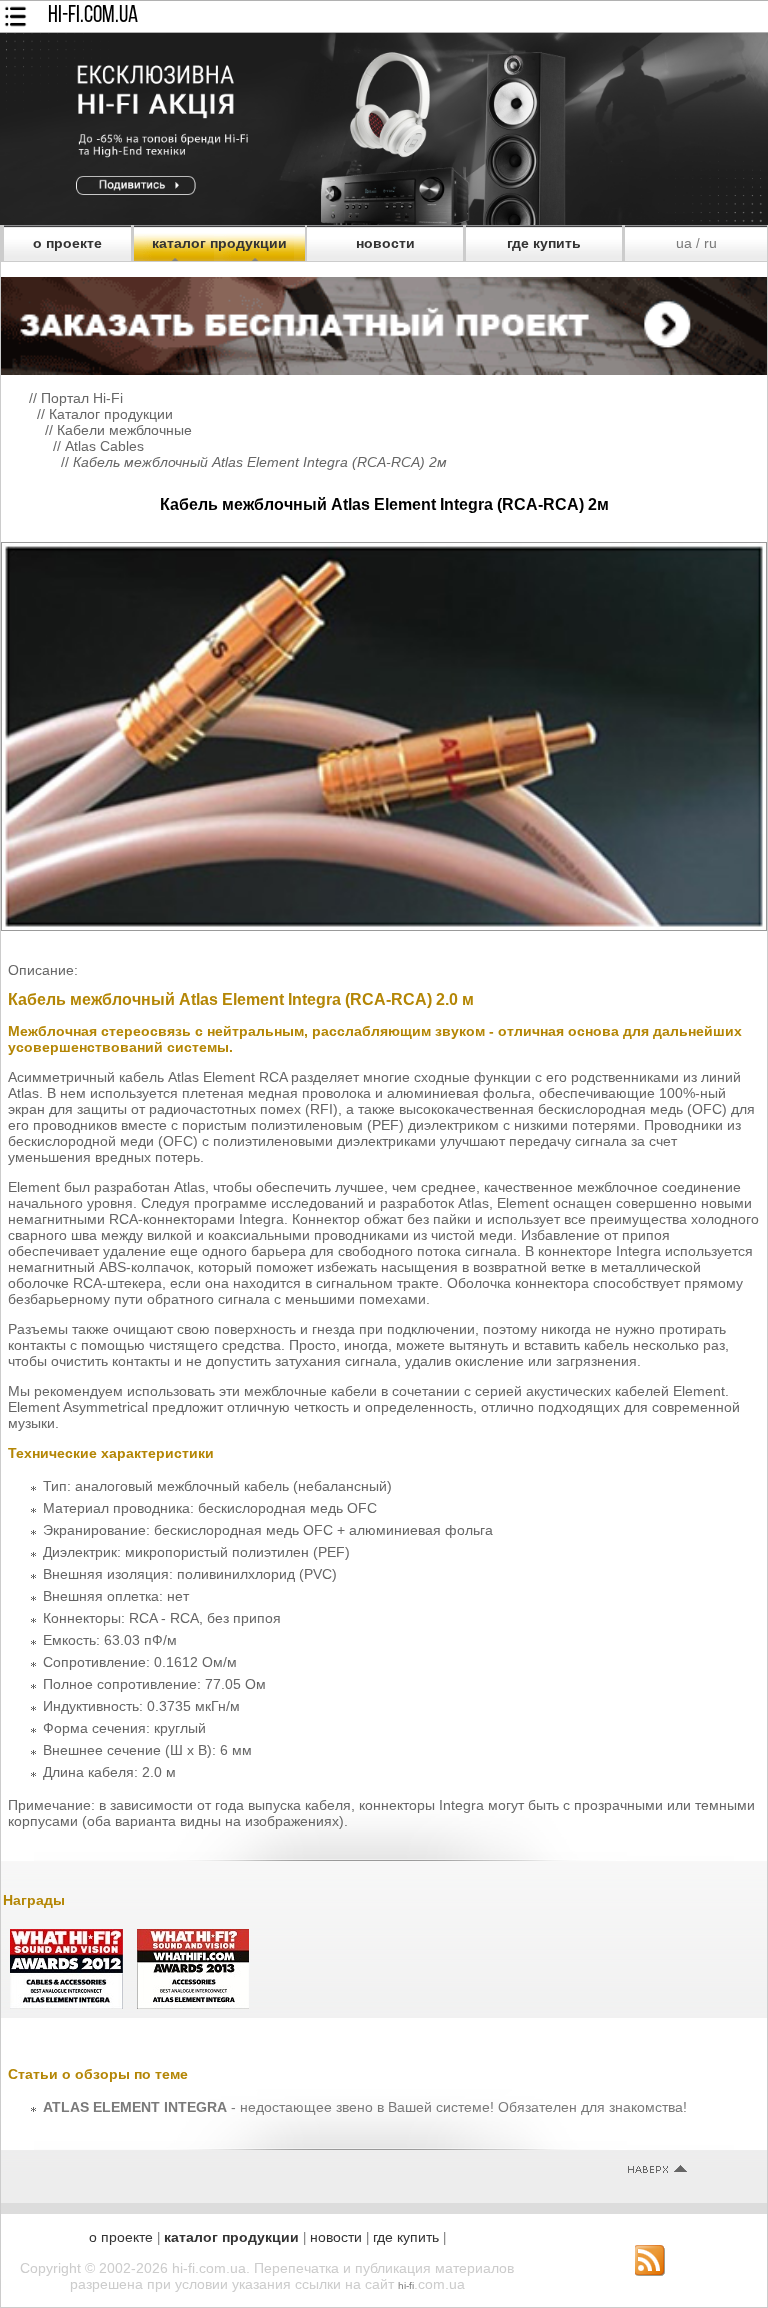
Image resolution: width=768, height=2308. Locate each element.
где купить (544, 243)
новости (385, 243)
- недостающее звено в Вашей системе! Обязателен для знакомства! (365, 2107)
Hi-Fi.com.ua (93, 16)
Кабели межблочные (124, 430)
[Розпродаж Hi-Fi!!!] (384, 220)
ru (710, 243)
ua (684, 243)
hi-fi (406, 2285)
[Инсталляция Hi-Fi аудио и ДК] (384, 321)
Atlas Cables (104, 446)
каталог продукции (219, 243)
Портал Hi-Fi (82, 398)
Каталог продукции (111, 414)
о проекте (67, 243)
